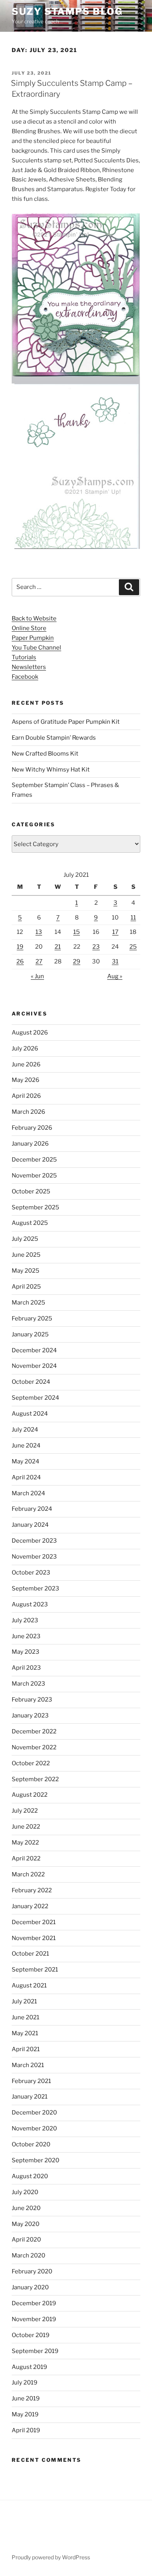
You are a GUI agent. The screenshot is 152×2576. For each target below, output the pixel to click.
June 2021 (26, 2017)
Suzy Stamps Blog (67, 11)
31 (115, 961)
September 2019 (35, 2351)
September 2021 (35, 1970)
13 (39, 932)
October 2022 (31, 1763)
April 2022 (26, 1858)
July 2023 (25, 1620)
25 (133, 947)
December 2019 (34, 2303)
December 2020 (34, 2113)
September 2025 (35, 1207)
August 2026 (30, 1033)
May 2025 (26, 1271)
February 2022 (32, 1890)
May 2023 (26, 1652)
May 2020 (26, 2224)
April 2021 (26, 2049)
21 (58, 947)
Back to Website (34, 618)
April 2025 (26, 1287)
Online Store (29, 628)
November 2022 (34, 1747)
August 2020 (30, 2176)
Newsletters (29, 667)
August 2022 (30, 1795)
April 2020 (26, 2240)
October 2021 (30, 1954)
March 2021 (28, 2065)
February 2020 (32, 2271)
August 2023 (30, 1604)
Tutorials (24, 657)
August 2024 (30, 1414)
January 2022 (30, 1906)
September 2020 (35, 2160)
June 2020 (26, 2208)
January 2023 (30, 1716)
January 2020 (30, 2287)
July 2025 (25, 1239)
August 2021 (29, 1986)
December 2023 (34, 1541)
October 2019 (31, 2335)
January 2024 (30, 1525)
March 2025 (28, 1303)
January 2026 (30, 1144)
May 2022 (25, 1843)
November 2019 (34, 2319)
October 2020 (31, 2144)
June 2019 (26, 2398)
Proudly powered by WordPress (51, 2557)
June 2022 (26, 1827)
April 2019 (26, 2430)
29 (77, 961)
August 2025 (30, 1223)
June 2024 (26, 1446)
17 (115, 932)
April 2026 (26, 1096)
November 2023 (34, 1557)
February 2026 (32, 1128)
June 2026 (26, 1064)
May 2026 (26, 1080)
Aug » (115, 976)
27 (39, 961)
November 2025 (34, 1176)
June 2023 (26, 1636)
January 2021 (30, 2097)
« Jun (37, 976)
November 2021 (34, 1938)
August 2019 (29, 2367)
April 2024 (26, 1477)
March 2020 (28, 2256)
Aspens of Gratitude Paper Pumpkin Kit (66, 722)
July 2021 (24, 2001)
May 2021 (25, 2033)
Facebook (25, 677)
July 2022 (25, 1811)
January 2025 (30, 1334)
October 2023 (31, 1573)
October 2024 (31, 1382)
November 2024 (34, 1366)
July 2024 (25, 1430)
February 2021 (31, 2081)
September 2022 (35, 1779)
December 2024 (34, 1350)
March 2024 (28, 1493)
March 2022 (28, 1874)
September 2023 (35, 1588)
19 (20, 947)
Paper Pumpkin (33, 638)
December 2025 (34, 1160)
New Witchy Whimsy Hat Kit (51, 770)
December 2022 (34, 1731)
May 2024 (26, 1461)
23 (96, 947)
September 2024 (35, 1398)
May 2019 (25, 2414)
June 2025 (26, 1255)
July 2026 (25, 1049)
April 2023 (26, 1668)
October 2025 (31, 1191)
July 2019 (25, 2383)
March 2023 (28, 1684)
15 (77, 932)
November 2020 (34, 2128)
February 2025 (32, 1318)
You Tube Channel (36, 648)
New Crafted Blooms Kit (45, 754)
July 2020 (25, 2192)
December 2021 (34, 1922)
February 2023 (32, 1700)
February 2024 (32, 1509)
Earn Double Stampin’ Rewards (54, 738)
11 (133, 918)
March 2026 (28, 1112)
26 (20, 961)
